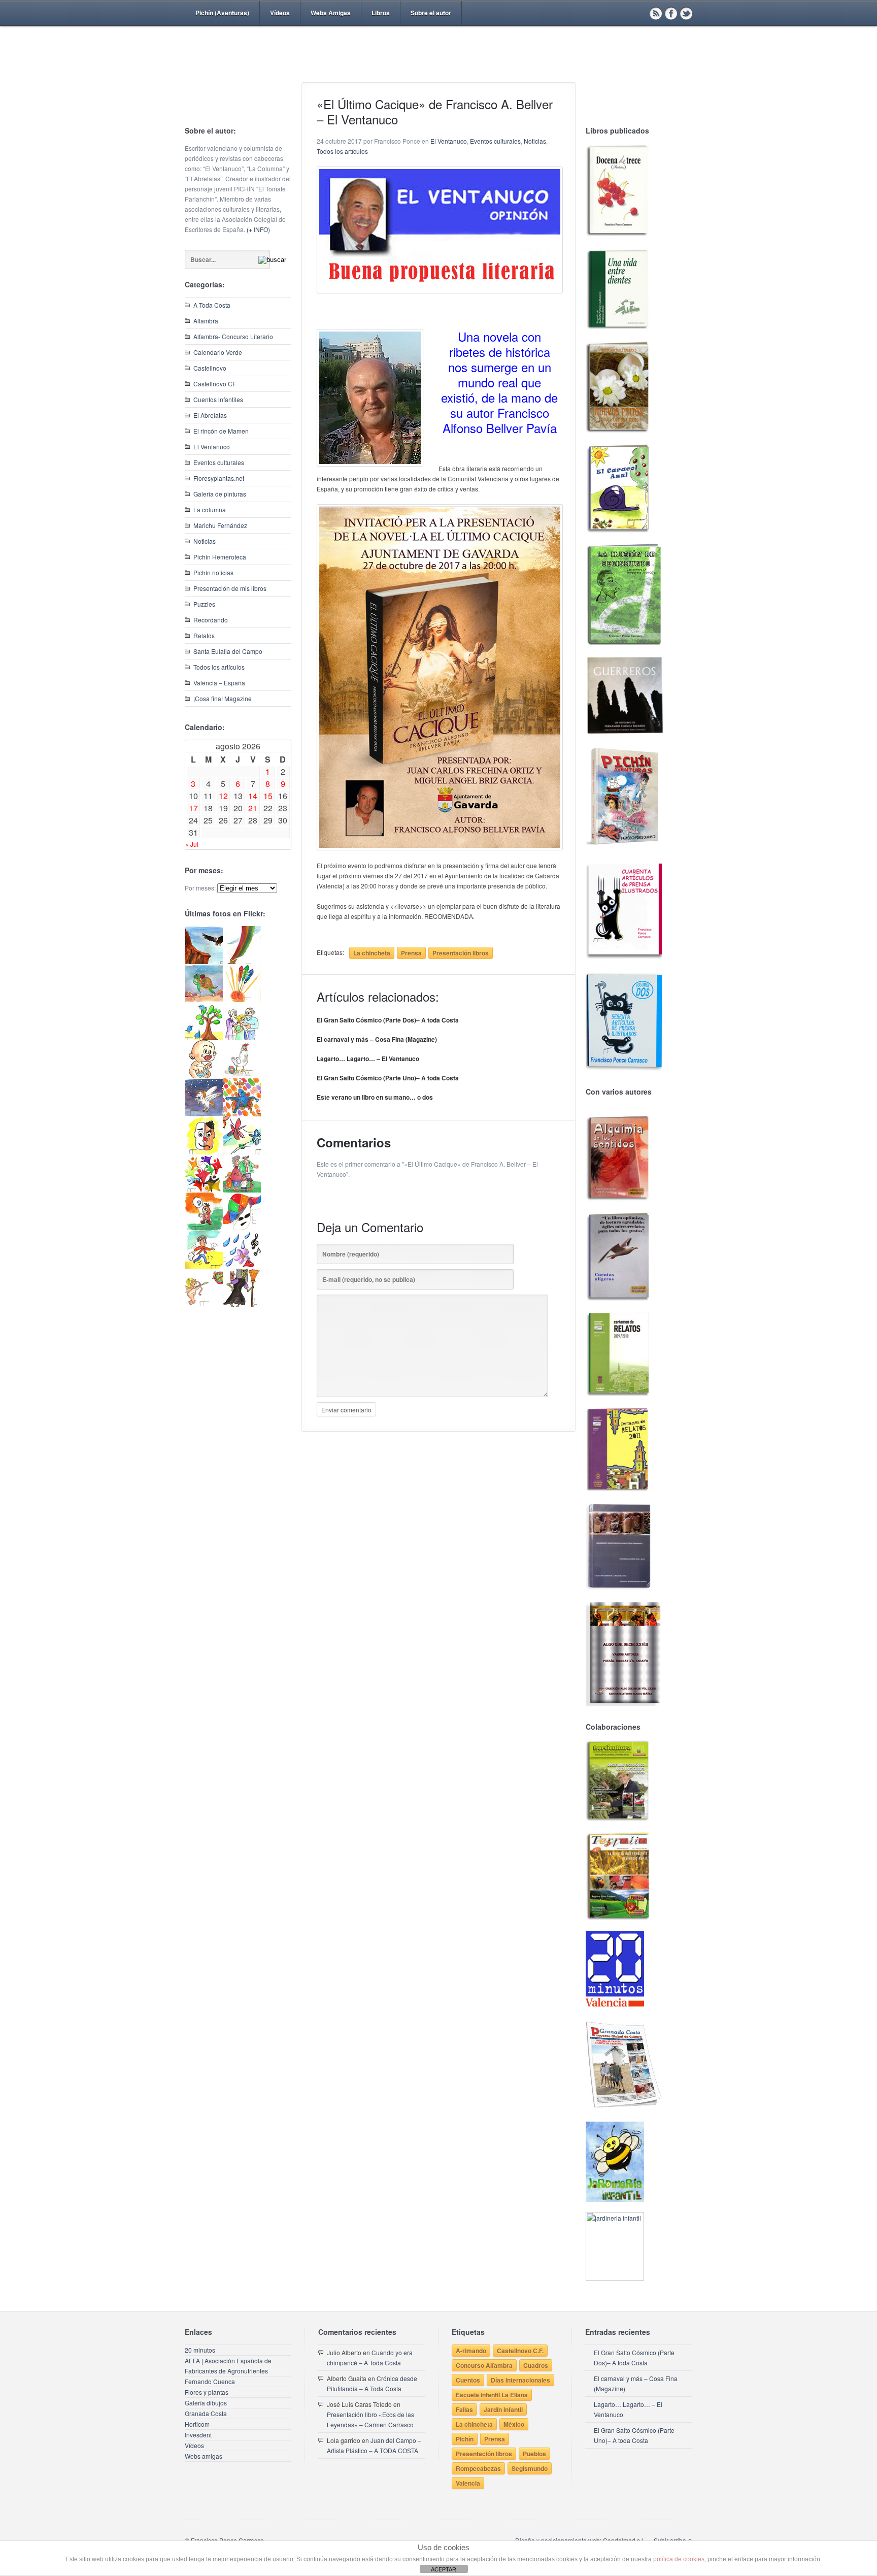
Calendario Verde (218, 352)
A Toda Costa (212, 305)
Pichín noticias (213, 572)
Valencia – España (219, 683)
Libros (381, 13)
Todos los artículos (219, 667)
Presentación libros (461, 953)
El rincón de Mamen (221, 431)
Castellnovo (210, 368)
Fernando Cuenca (210, 2381)
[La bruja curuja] (242, 1304)
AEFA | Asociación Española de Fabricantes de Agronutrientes (228, 2366)
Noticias (205, 541)
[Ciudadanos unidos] (204, 1190)
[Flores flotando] (242, 1152)
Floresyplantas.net (219, 478)
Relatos (204, 635)
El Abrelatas (210, 415)
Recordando (211, 620)
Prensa (411, 953)
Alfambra (206, 321)
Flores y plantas (207, 2392)
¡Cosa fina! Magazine (223, 698)
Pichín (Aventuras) (222, 13)
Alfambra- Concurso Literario (233, 336)
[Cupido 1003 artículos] (204, 1304)
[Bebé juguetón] (204, 1076)
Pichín (465, 2439)
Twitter (686, 13)
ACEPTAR (444, 2569)
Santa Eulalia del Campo (228, 651)
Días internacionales (520, 2380)
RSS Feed (656, 13)
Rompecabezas (478, 2468)
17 (193, 808)
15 (268, 796)
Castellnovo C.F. (520, 2351)
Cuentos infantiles (218, 399)
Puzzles (204, 604)
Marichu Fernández (220, 525)
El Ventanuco (212, 447)
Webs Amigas (331, 13)
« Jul (192, 844)
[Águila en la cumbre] (204, 961)
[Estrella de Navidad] (242, 961)
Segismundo (530, 2468)
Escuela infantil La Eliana (492, 2395)
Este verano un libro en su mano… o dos (375, 1097)
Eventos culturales (219, 462)
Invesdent (198, 2435)
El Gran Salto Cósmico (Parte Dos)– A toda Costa (388, 1020)
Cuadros (536, 2365)
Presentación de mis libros (230, 588)
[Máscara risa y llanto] (204, 1152)
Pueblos (534, 2454)
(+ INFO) (258, 229)
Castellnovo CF (215, 384)
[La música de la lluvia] (242, 1266)
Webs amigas (204, 2456)
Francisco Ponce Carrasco (436, 70)
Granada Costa (206, 2413)
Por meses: (200, 888)
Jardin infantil (503, 2409)
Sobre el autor (431, 13)
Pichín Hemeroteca (220, 557)
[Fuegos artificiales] (242, 999)
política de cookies (679, 2559)
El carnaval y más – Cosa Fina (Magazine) (377, 1039)
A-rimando (471, 2351)
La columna (210, 509)
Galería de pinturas (220, 494)
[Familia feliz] (242, 1190)
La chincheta (372, 953)
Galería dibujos (206, 2403)
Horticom (197, 2424)
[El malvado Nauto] (242, 1114)
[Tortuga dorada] (204, 999)
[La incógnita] (204, 1228)
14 (253, 796)
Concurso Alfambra (484, 2365)
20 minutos (200, 2350)
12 (223, 796)
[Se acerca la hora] (204, 1266)
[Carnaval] (242, 1228)
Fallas (464, 2409)
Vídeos (280, 13)
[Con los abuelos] (242, 1037)
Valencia (468, 2483)
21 (253, 808)
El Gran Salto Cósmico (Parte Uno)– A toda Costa (388, 1078)
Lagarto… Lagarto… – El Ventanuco (368, 1059)
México (514, 2424)
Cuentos (468, 2380)
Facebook (671, 13)
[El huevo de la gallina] (242, 1076)
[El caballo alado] (204, 1114)
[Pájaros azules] (204, 1037)
